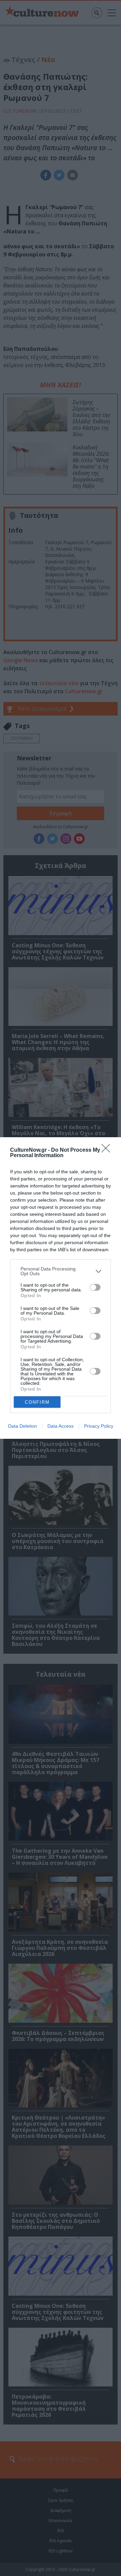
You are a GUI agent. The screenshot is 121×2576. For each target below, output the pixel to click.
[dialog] (61, 1288)
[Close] (108, 1150)
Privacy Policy (99, 1426)
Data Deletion (23, 1426)
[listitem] (61, 1271)
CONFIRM (37, 1402)
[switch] (95, 1287)
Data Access (61, 1426)
